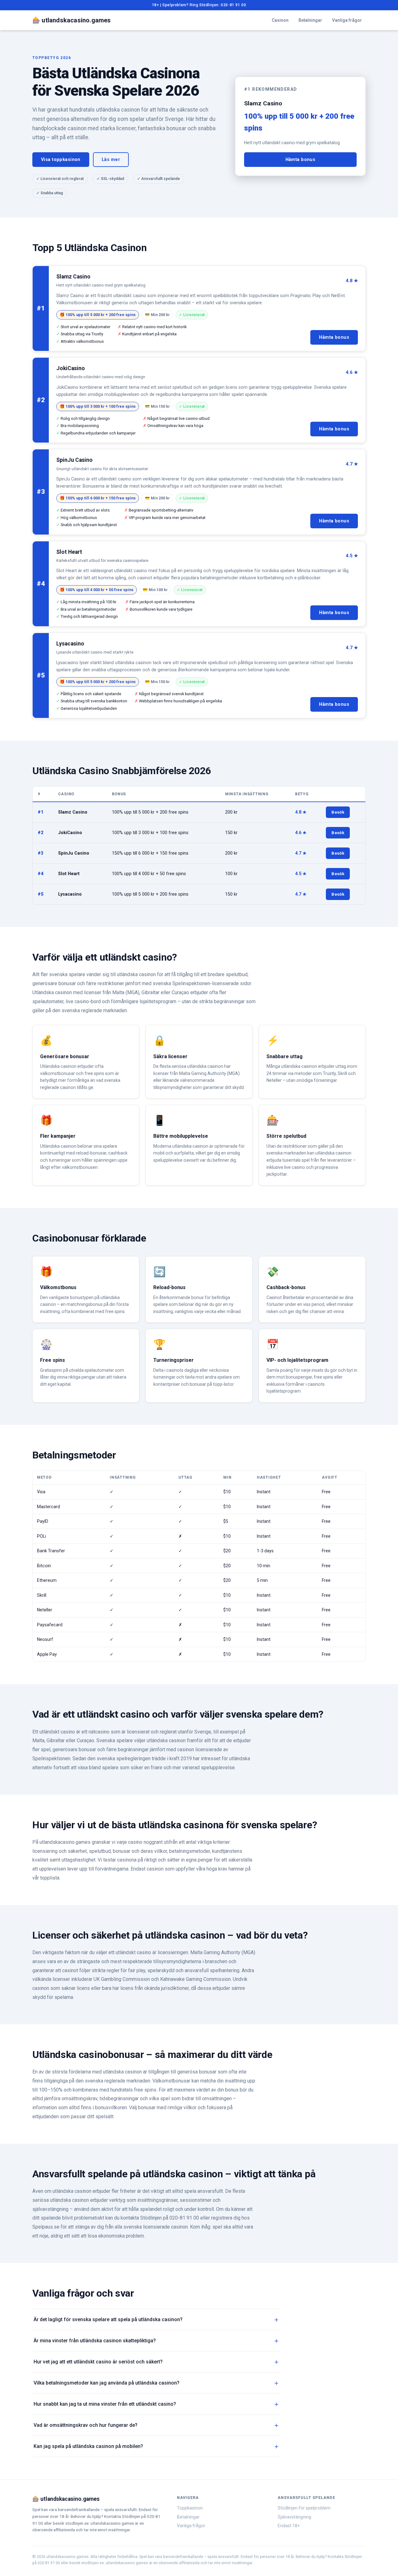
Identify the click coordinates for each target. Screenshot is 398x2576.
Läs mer (111, 160)
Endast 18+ (289, 2526)
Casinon (280, 20)
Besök (338, 812)
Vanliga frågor (347, 20)
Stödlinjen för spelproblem (304, 2508)
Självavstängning (294, 2517)
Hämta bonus (301, 160)
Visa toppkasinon (61, 160)
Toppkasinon (190, 2508)
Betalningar (310, 20)
